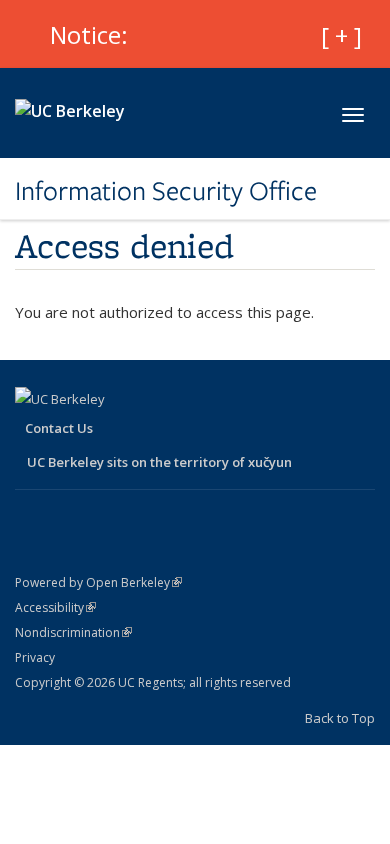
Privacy (35, 657)
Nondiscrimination (73, 632)
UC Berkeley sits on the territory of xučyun (159, 462)
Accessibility (55, 607)
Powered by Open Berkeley (98, 582)
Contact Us (59, 428)
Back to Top (340, 718)
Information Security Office (166, 191)
